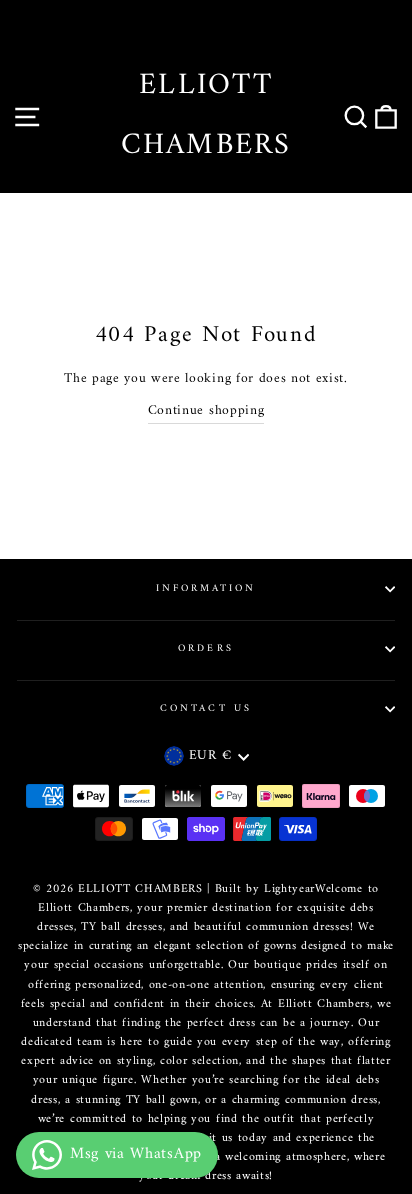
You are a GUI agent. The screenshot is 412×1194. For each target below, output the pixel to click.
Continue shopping (206, 412)
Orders (205, 648)
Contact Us (206, 708)
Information (206, 588)
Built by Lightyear (265, 889)
